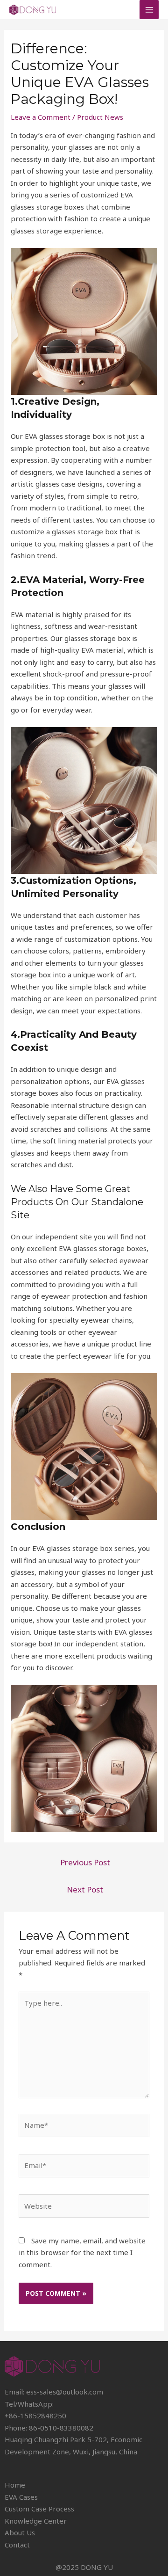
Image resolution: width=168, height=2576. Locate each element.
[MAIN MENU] (149, 10)
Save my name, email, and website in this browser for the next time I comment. (82, 2252)
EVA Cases (21, 2497)
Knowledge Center (36, 2521)
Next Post (85, 1889)
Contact (17, 2545)
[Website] (84, 2207)
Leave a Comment (41, 117)
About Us (20, 2532)
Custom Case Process (39, 2509)
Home (15, 2485)
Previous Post (85, 1862)
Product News (100, 117)
